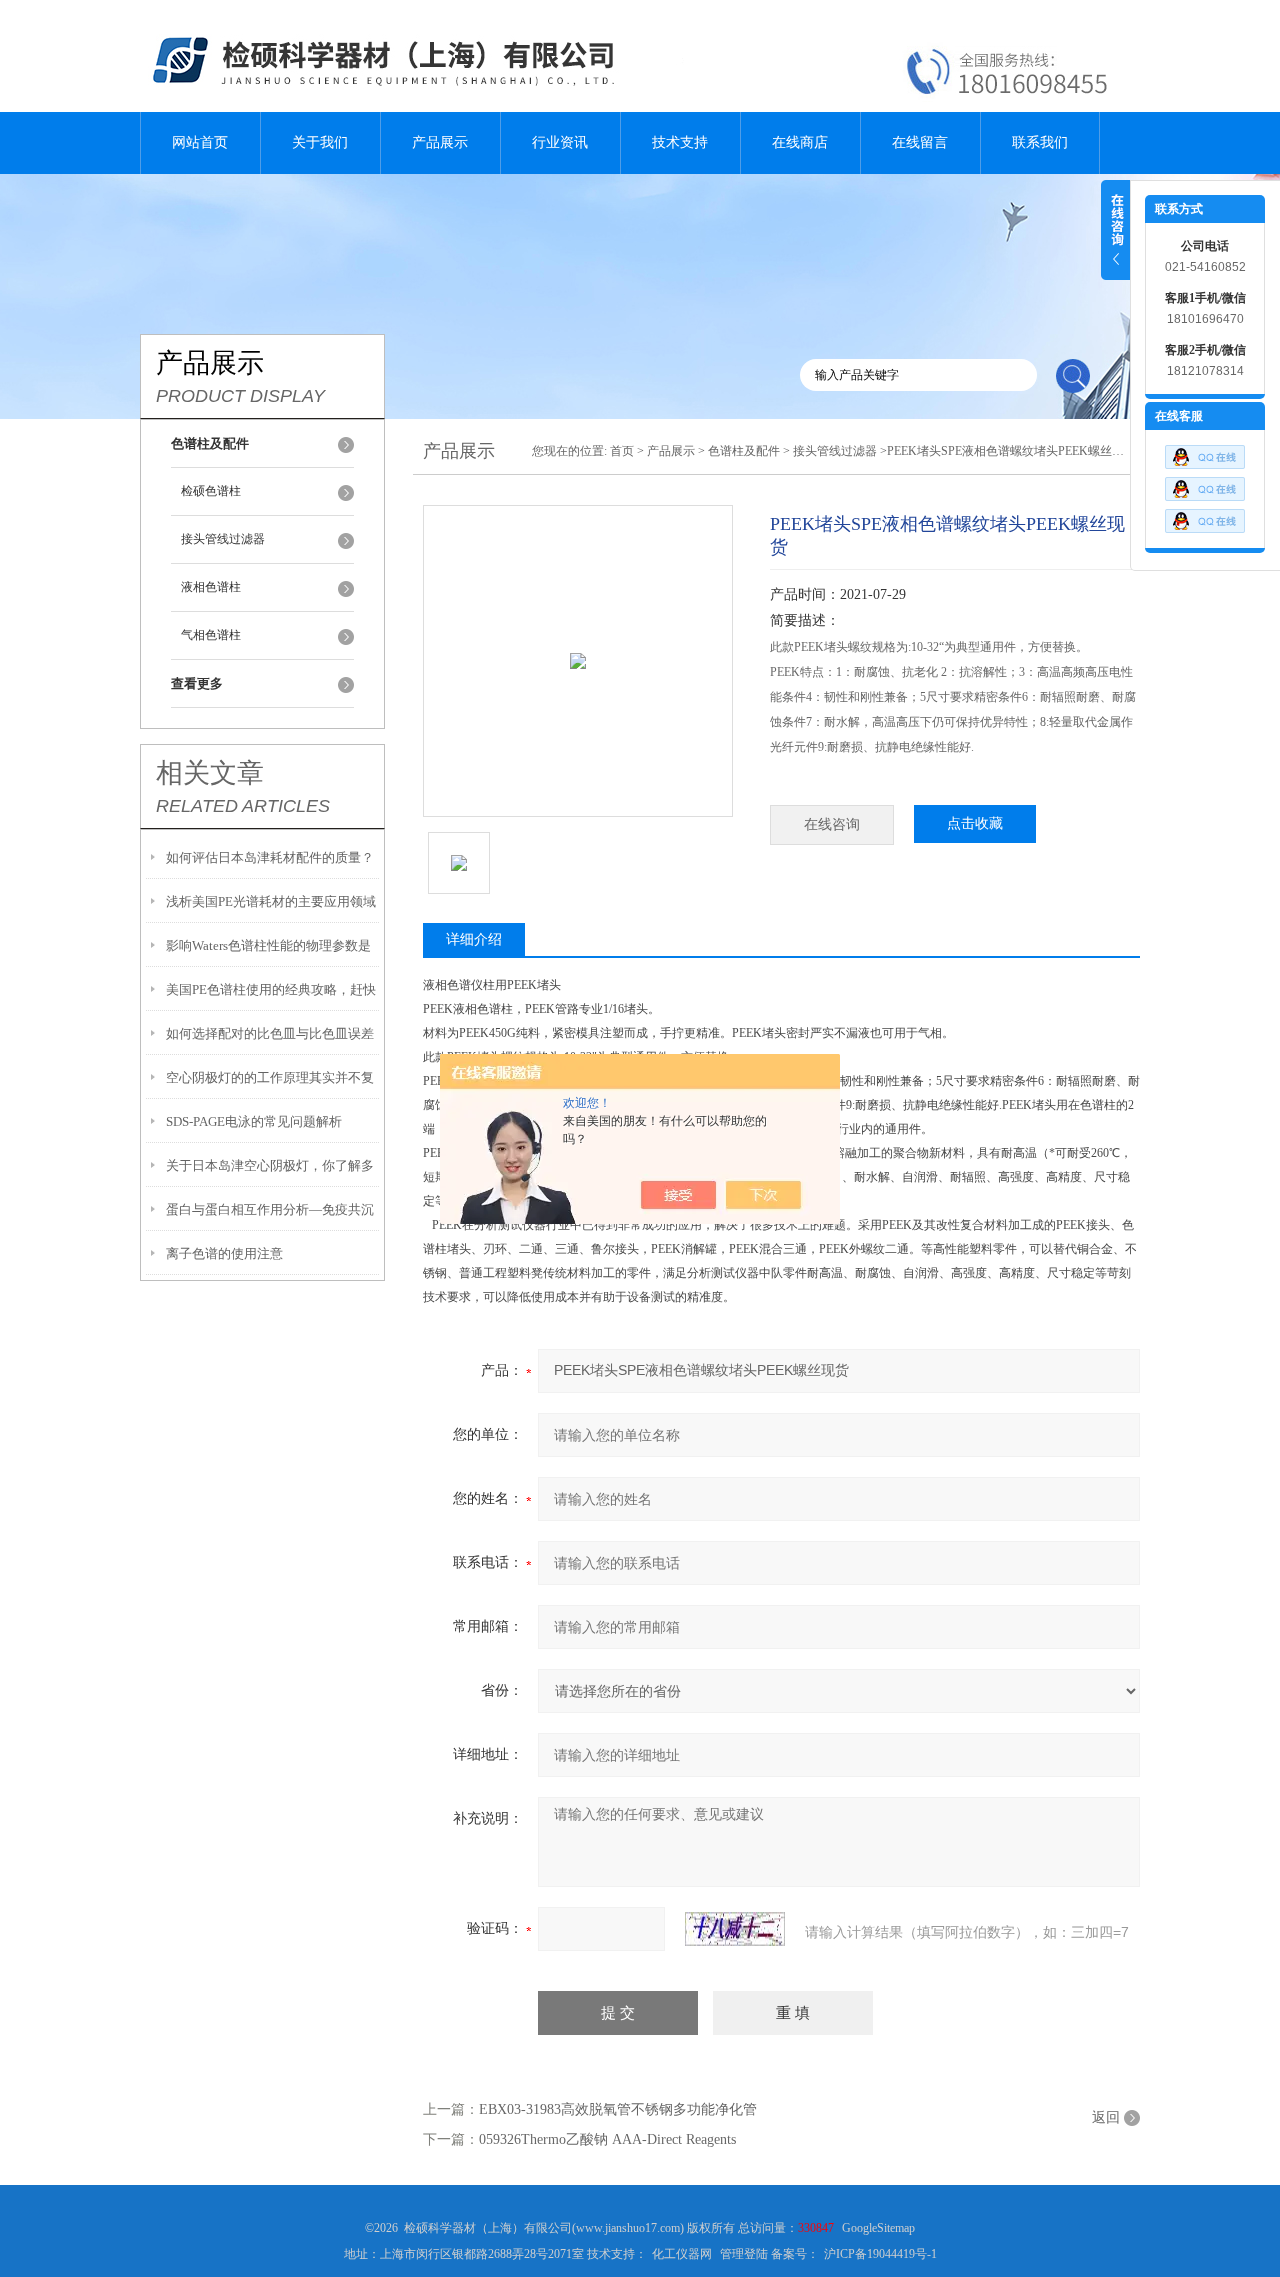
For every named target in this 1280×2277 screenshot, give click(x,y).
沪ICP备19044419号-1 (880, 2254)
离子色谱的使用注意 (224, 1253)
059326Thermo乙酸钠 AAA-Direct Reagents (607, 2139)
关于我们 (320, 142)
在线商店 (800, 142)
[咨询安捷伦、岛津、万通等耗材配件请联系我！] (1205, 484)
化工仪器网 (682, 2254)
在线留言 (920, 142)
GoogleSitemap (878, 2228)
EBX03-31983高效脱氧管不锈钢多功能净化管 (618, 2109)
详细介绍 (474, 939)
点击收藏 (975, 823)
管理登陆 (744, 2254)
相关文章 (210, 773)
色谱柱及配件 (744, 451)
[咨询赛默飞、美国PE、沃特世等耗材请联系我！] (1205, 452)
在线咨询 (832, 824)
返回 (1106, 2117)
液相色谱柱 (211, 587)
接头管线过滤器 (223, 539)
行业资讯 (560, 142)
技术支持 (680, 142)
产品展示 (440, 142)
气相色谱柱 (211, 635)
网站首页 (200, 142)
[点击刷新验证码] (735, 1929)
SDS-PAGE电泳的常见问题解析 (254, 1121)
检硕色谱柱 (211, 491)
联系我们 (1040, 142)
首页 (622, 451)
